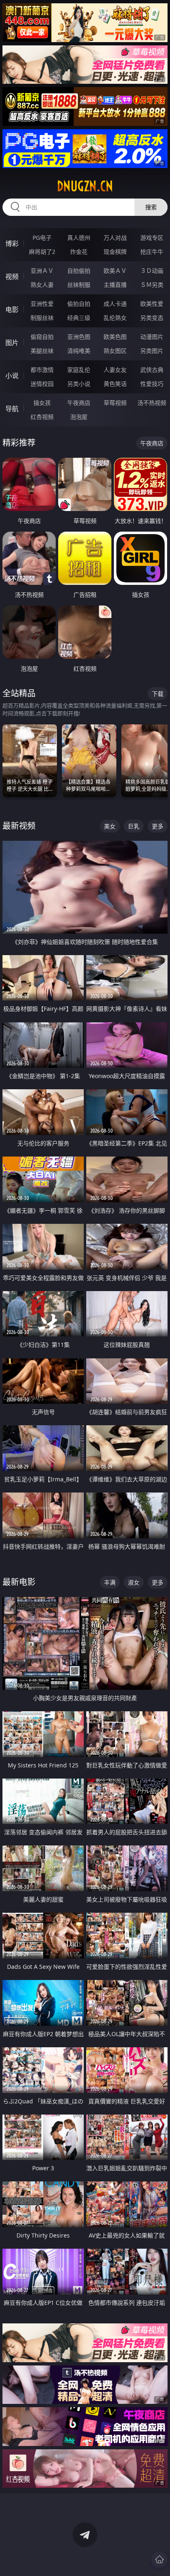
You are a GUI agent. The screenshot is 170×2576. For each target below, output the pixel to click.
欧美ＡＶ (115, 271)
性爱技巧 (152, 384)
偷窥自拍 (42, 337)
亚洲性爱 (42, 304)
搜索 (151, 207)
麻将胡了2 (42, 252)
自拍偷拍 (79, 271)
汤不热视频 (152, 403)
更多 (158, 826)
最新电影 (19, 1582)
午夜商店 (79, 403)
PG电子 (42, 238)
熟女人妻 (42, 285)
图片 (12, 343)
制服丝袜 (42, 318)
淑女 (134, 1582)
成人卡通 (115, 304)
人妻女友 (115, 370)
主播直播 (115, 285)
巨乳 (134, 826)
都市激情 (42, 370)
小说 (12, 376)
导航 (12, 409)
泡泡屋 (79, 417)
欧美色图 (115, 337)
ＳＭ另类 (152, 285)
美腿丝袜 (42, 351)
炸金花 (79, 252)
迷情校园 (42, 384)
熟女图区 (115, 351)
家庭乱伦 (79, 370)
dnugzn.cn (85, 186)
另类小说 (79, 384)
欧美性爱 (152, 304)
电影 (12, 310)
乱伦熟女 (115, 318)
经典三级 (79, 318)
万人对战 (115, 238)
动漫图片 (152, 337)
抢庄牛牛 (152, 252)
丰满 (110, 1582)
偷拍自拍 (79, 304)
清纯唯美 (79, 351)
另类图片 (152, 351)
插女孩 (42, 403)
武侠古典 (152, 370)
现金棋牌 (115, 252)
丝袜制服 (79, 285)
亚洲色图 (79, 337)
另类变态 (152, 318)
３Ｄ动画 (152, 271)
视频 (12, 277)
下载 (158, 694)
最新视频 (19, 826)
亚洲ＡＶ (42, 271)
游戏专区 (152, 238)
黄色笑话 (115, 384)
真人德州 (79, 238)
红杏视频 (42, 417)
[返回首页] (159, 2559)
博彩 (12, 244)
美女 (110, 826)
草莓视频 (115, 403)
